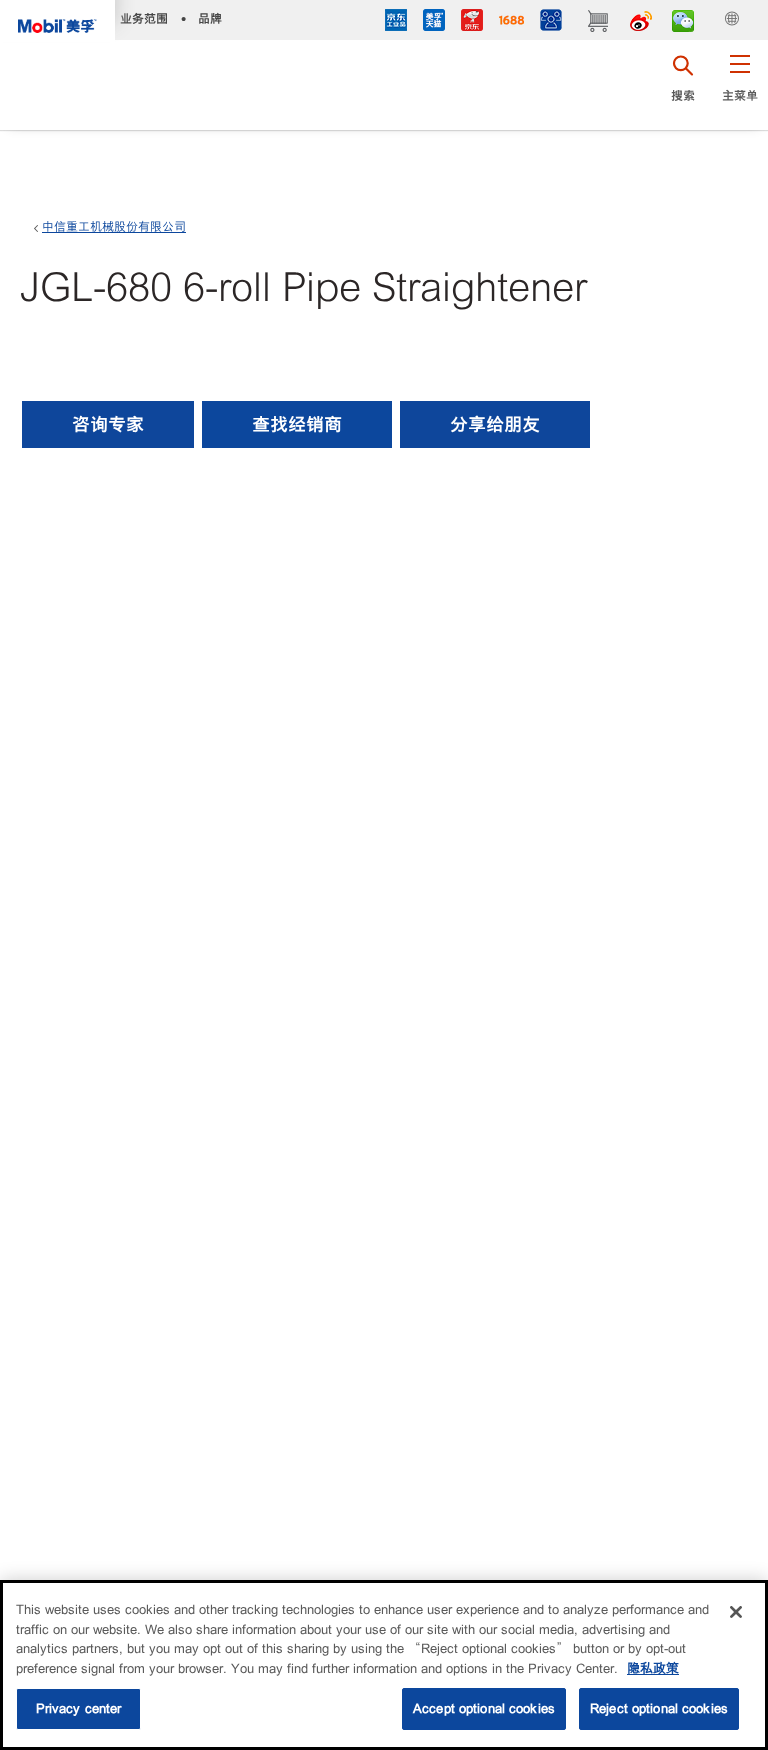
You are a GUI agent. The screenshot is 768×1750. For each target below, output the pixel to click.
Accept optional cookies (484, 1708)
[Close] (736, 1612)
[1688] (511, 22)
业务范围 (144, 18)
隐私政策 (653, 1668)
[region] (384, 1665)
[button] (739, 85)
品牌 (210, 18)
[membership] (551, 22)
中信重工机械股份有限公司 (114, 227)
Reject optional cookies (659, 1708)
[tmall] (434, 22)
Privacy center (79, 1708)
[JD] (472, 22)
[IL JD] (396, 22)
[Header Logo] (57, 21)
